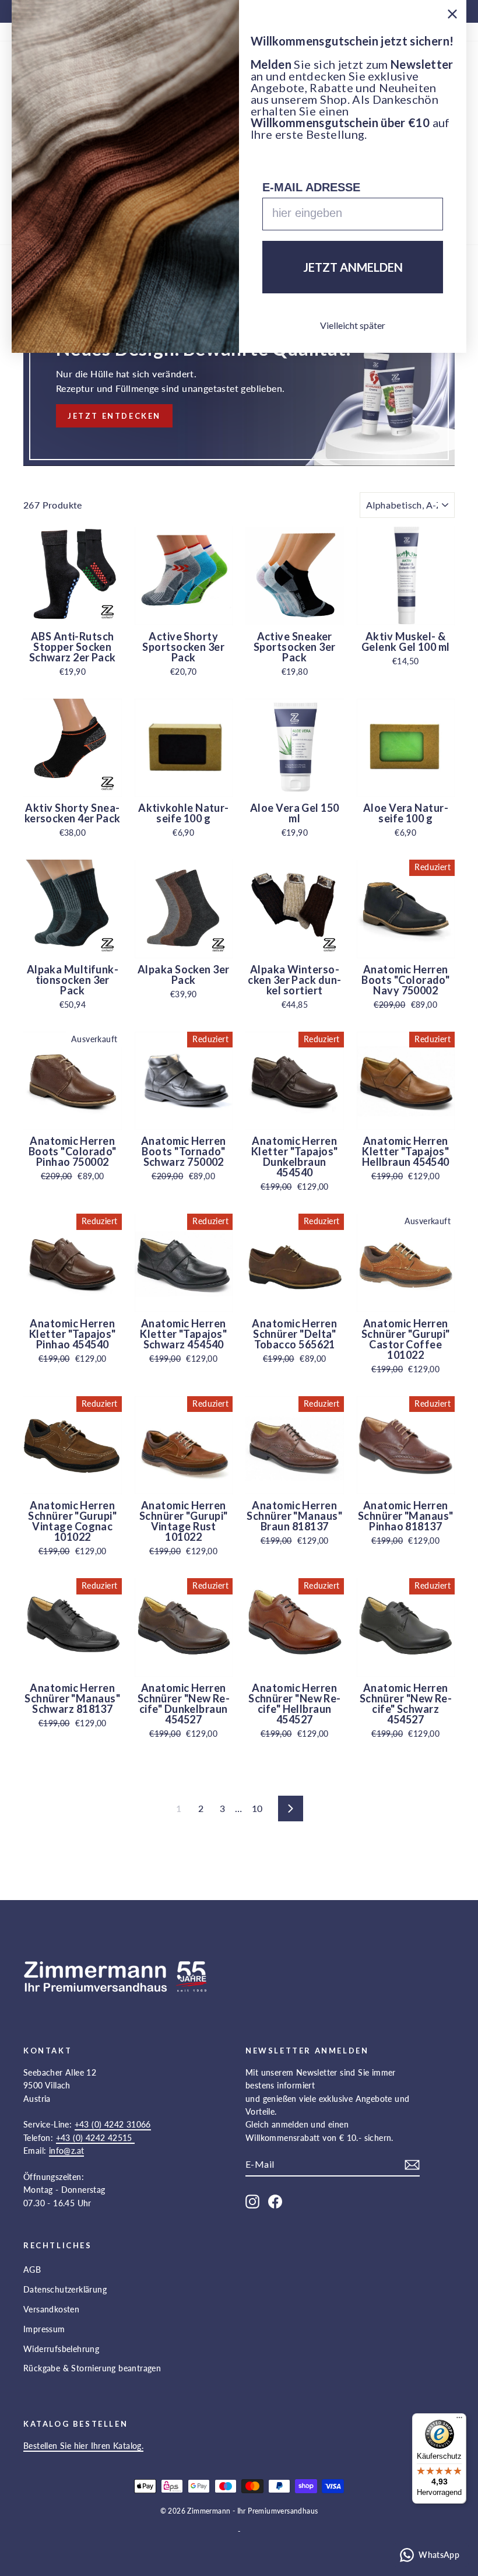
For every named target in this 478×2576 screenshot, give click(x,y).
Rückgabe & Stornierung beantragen (92, 2368)
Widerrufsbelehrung (61, 2349)
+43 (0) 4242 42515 (96, 2138)
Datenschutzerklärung (65, 2289)
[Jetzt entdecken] (239, 377)
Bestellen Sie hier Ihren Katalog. (83, 2446)
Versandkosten (51, 2309)
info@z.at (67, 2151)
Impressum (44, 2329)
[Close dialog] (452, 14)
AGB (32, 2270)
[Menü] (459, 2420)
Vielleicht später (353, 325)
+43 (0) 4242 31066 (113, 2124)
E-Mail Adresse (311, 187)
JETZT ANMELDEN (353, 267)
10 (257, 1808)
